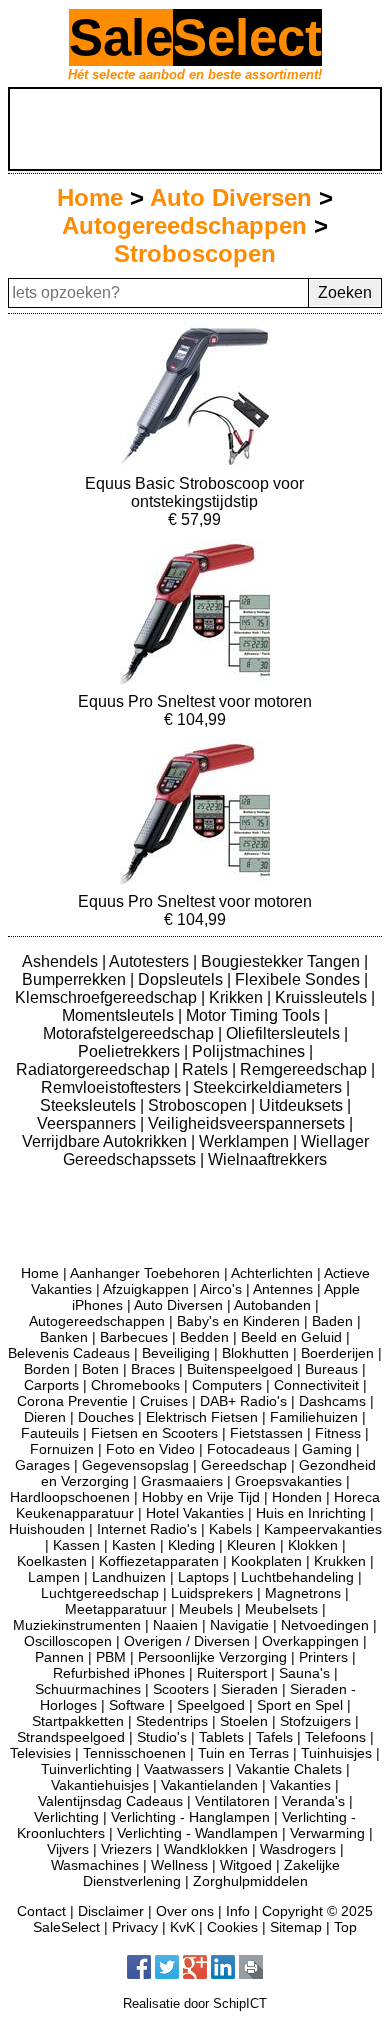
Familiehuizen (314, 1417)
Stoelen (244, 1721)
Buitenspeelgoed (240, 1369)
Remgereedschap (305, 1069)
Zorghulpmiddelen (250, 1881)
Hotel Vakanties (195, 1513)
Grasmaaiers (182, 1481)
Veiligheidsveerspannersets (248, 1123)
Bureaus (331, 1369)
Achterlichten (272, 1273)
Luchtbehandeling (297, 1577)
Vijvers (68, 1849)
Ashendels (62, 961)
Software (137, 1705)
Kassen (76, 1545)
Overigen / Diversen (187, 1641)
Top (345, 1927)
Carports (51, 1385)
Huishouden (47, 1529)
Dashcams (332, 1401)
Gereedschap (244, 1465)
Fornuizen (62, 1449)
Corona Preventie (72, 1401)
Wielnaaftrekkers (267, 1159)
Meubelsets (281, 1609)
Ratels (207, 1069)
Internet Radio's (147, 1529)
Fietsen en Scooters (154, 1433)
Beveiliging (176, 1353)
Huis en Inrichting (311, 1513)
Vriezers (126, 1849)
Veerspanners (88, 1123)
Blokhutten (255, 1353)
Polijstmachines (250, 1051)
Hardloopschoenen (70, 1497)
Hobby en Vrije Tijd (201, 1497)
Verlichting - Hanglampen (190, 1817)
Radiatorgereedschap (95, 1069)
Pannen (59, 1657)
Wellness (179, 1865)
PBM (111, 1657)
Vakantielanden (209, 1785)
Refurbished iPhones (119, 1673)
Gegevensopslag (135, 1465)
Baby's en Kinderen (238, 1321)
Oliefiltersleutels (285, 1033)
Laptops (203, 1577)
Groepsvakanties (288, 1481)
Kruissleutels (323, 997)
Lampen (54, 1577)
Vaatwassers (184, 1769)
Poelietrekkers (131, 1051)
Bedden (204, 1337)
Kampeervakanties (323, 1529)
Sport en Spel (300, 1705)
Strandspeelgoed (71, 1737)
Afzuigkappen (146, 1289)
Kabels (230, 1529)
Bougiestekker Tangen (282, 961)
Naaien (175, 1625)
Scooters (181, 1689)
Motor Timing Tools (255, 1015)
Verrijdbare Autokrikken (106, 1141)
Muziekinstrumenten (77, 1625)
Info (238, 1911)
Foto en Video (150, 1449)
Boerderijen (337, 1353)
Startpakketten (78, 1721)
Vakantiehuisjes (100, 1785)
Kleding (191, 1545)
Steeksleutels (90, 1105)
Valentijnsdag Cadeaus (110, 1801)
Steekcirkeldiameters (269, 1087)
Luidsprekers (212, 1593)
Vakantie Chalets (289, 1769)
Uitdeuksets (303, 1105)
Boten (100, 1369)
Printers (323, 1657)
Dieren (45, 1417)
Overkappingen (310, 1641)
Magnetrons (303, 1593)
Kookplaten (266, 1561)
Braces (153, 1369)
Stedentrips (172, 1721)
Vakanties (300, 1785)
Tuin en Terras (243, 1753)
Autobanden (272, 1305)
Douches (106, 1417)
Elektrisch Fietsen (202, 1417)
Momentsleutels (120, 1015)
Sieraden (249, 1689)
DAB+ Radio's (243, 1401)
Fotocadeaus (248, 1449)
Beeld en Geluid (291, 1337)
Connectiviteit (316, 1385)
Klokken (313, 1545)
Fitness (338, 1433)
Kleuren (251, 1545)
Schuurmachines (88, 1689)
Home (90, 197)
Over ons (185, 1911)
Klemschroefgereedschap (108, 997)
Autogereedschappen (184, 225)
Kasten (134, 1545)
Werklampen (246, 1141)
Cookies (232, 1927)
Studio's (162, 1737)
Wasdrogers (298, 1849)
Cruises (164, 1401)
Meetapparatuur (116, 1609)
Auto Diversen (231, 197)
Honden (297, 1497)
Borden (47, 1369)
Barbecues (134, 1337)
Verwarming (327, 1833)
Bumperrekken (76, 979)
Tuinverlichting (86, 1769)
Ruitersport (232, 1673)
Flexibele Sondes (299, 979)
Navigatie (239, 1625)
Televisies (40, 1753)
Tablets (221, 1737)
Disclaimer (111, 1911)
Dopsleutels (182, 979)
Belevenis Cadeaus (69, 1353)
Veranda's (313, 1801)
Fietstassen (266, 1433)
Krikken (238, 997)
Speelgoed (211, 1705)
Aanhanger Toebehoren (145, 1273)
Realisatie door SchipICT (195, 2003)
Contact (41, 1911)
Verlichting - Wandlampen (197, 1833)
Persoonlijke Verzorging (212, 1657)
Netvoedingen (325, 1625)
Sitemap (296, 1927)
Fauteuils (50, 1433)
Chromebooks (135, 1385)
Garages (42, 1465)
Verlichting (66, 1817)
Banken (64, 1337)
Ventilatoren (232, 1801)
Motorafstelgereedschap (130, 1033)
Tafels (274, 1737)
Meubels (206, 1609)
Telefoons (335, 1737)
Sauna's (304, 1673)
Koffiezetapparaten (159, 1561)
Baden (332, 1321)
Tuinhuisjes (336, 1753)
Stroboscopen (195, 253)
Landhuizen (129, 1577)
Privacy (135, 1927)
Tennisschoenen (134, 1753)
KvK (182, 1927)
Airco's (221, 1289)
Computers (227, 1385)
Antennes (283, 1289)
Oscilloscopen (68, 1641)
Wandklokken (206, 1849)
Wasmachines (95, 1865)
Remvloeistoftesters (113, 1087)
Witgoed (246, 1865)
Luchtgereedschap (100, 1593)
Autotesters (151, 961)
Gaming (327, 1449)
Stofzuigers (315, 1721)
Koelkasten (52, 1561)
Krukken (340, 1561)
